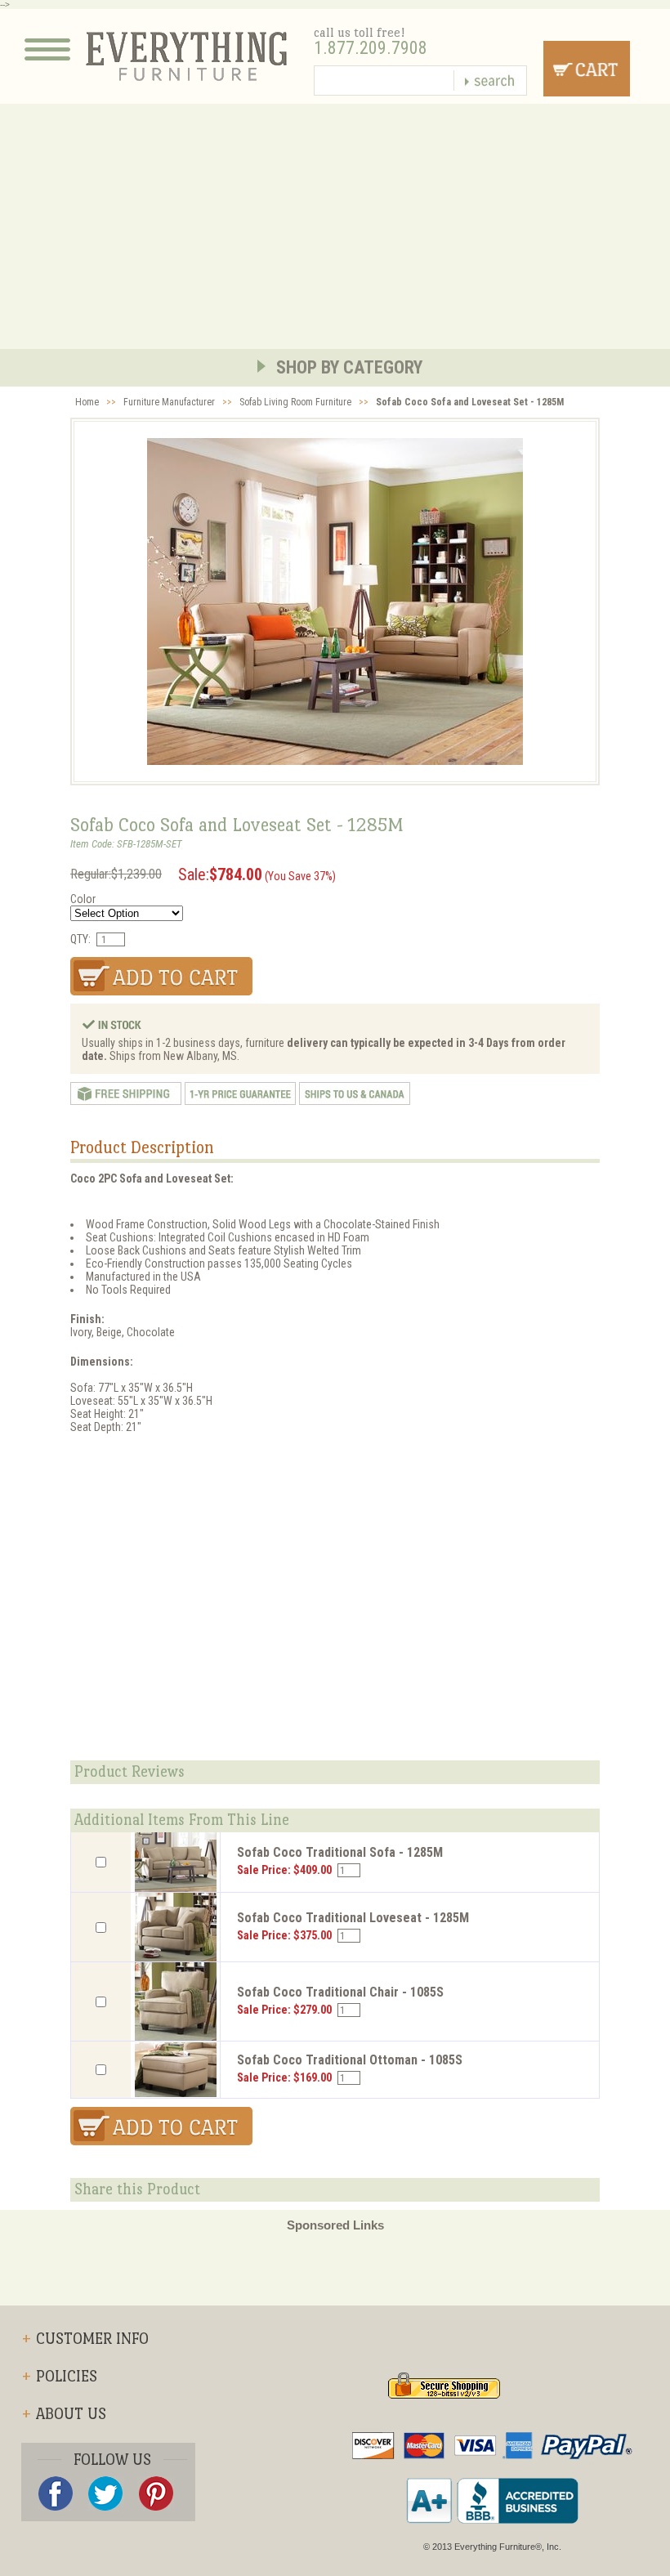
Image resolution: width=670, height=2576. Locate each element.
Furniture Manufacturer (169, 402)
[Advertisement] (335, 226)
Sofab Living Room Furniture (295, 402)
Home (87, 402)
